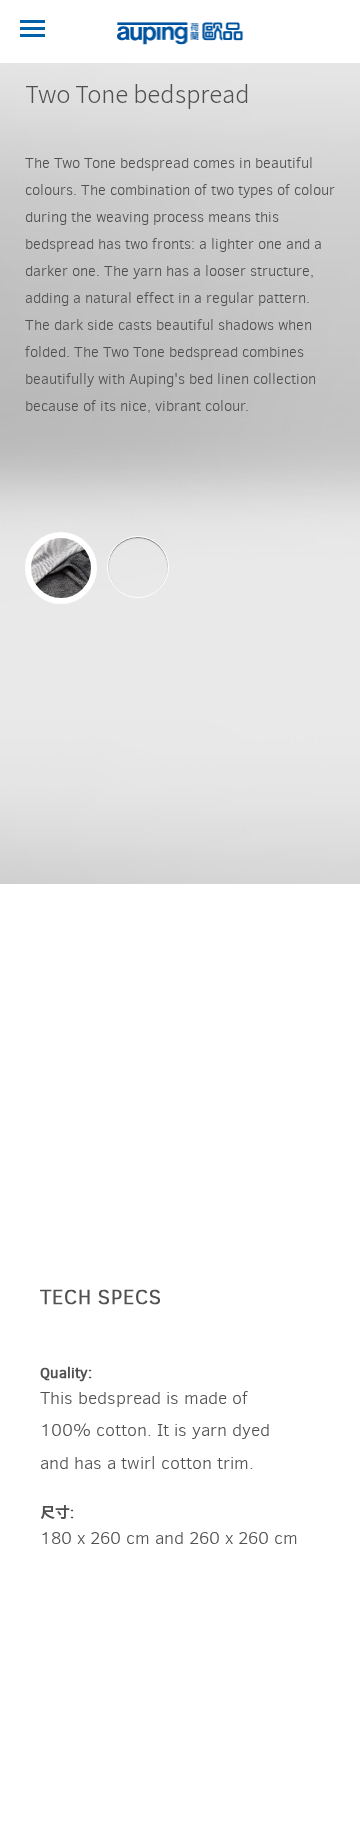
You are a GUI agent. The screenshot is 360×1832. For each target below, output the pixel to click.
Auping (180, 33)
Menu (32, 28)
